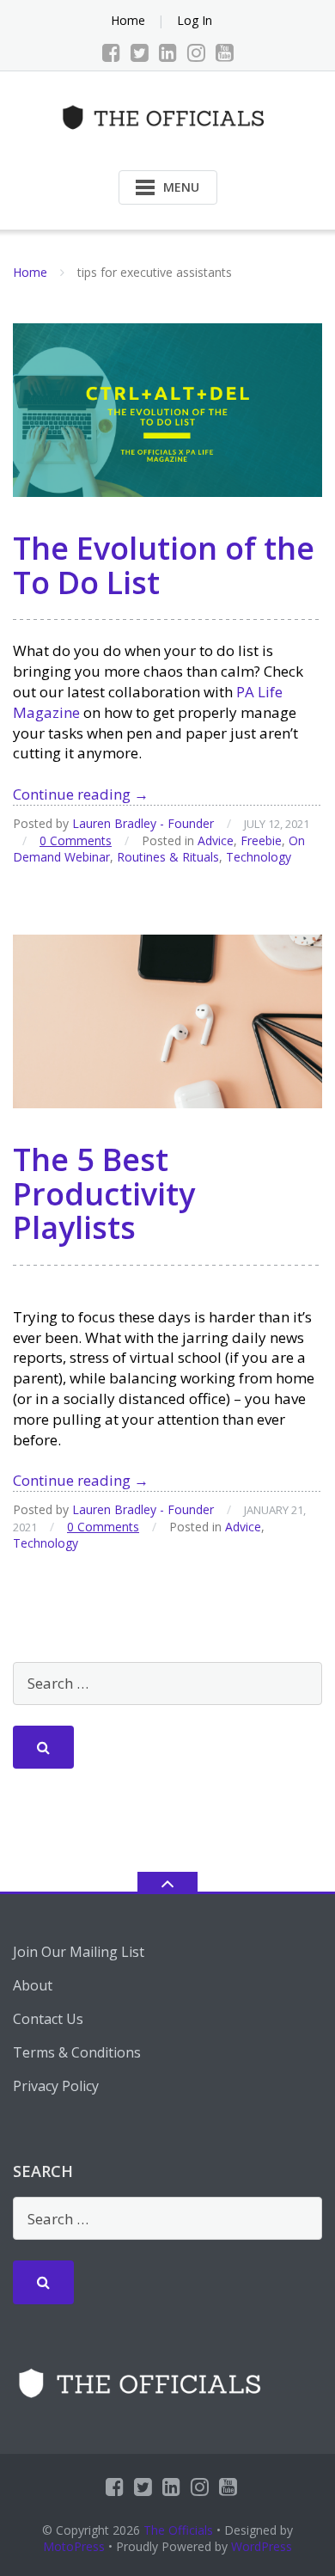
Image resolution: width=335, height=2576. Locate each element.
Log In (195, 20)
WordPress (262, 2546)
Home (128, 20)
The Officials (178, 2530)
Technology (259, 857)
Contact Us (48, 2019)
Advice (216, 840)
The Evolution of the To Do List (164, 565)
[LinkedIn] (168, 52)
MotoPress (74, 2546)
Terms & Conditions (77, 2052)
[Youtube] (225, 52)
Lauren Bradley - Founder (143, 823)
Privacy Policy (56, 2086)
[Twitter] (140, 52)
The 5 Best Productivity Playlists (104, 1193)
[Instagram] (196, 52)
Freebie (261, 840)
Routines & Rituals (168, 857)
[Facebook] (111, 52)
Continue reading (81, 794)
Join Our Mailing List (79, 1952)
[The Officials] (168, 116)
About (33, 1985)
